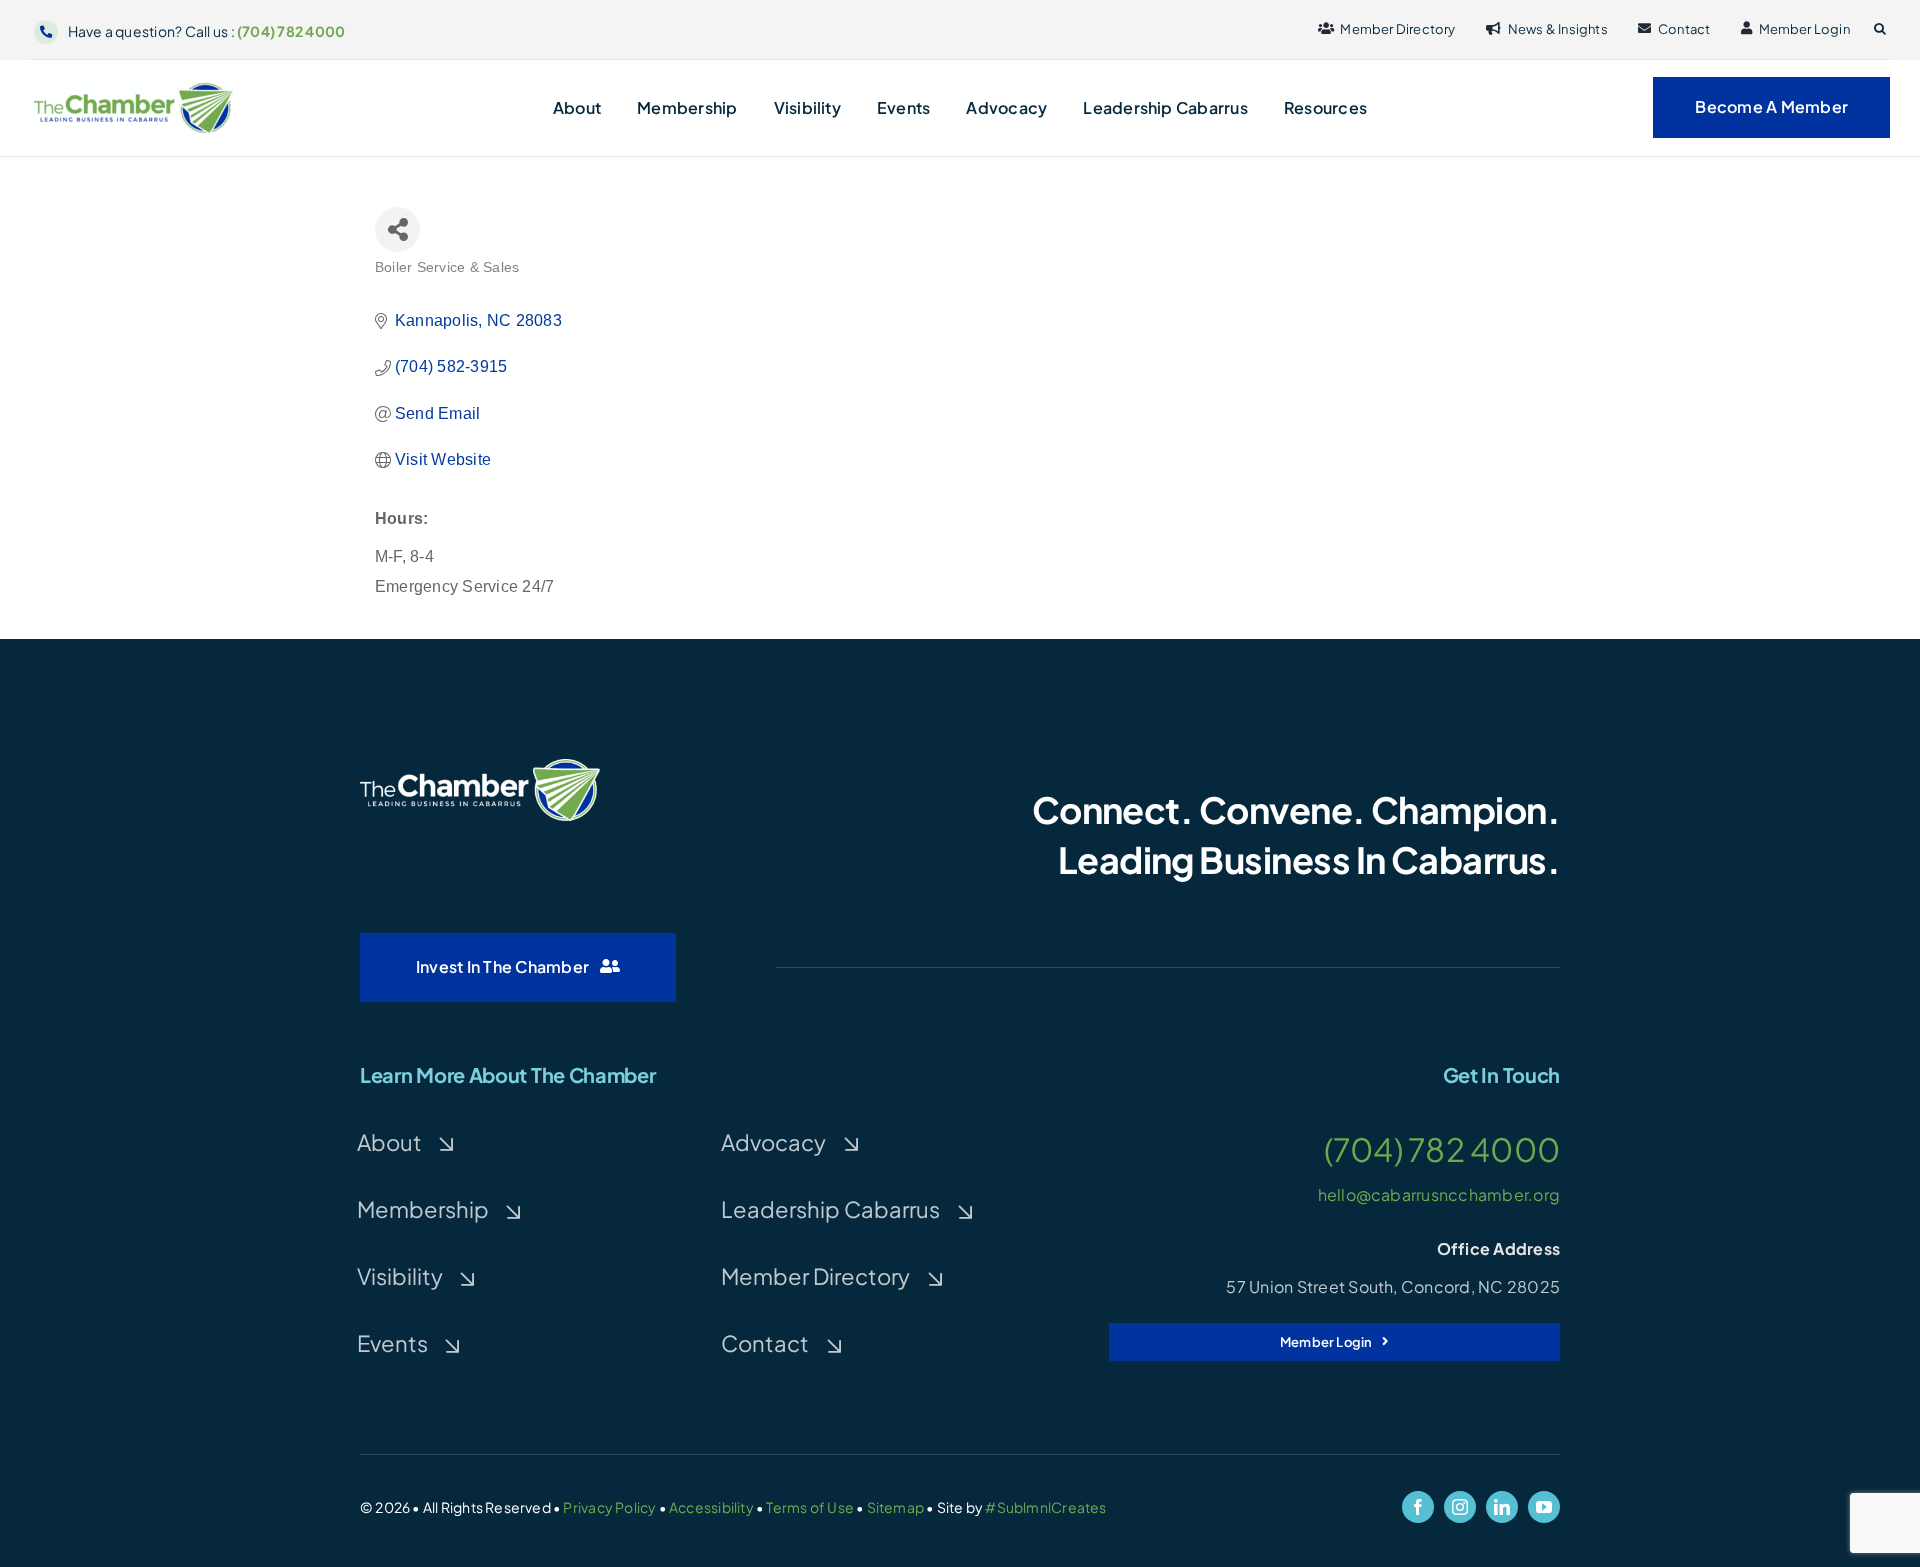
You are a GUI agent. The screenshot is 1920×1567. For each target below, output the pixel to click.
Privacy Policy (609, 1507)
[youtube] (1544, 1507)
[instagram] (1460, 1507)
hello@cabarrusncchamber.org (1439, 1194)
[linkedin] (1502, 1507)
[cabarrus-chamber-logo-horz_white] (480, 766)
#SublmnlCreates (1045, 1507)
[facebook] (1418, 1507)
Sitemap (895, 1507)
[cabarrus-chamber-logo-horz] (134, 89)
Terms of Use (810, 1507)
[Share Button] (397, 229)
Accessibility (711, 1507)
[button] (1880, 29)
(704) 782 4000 (291, 31)
